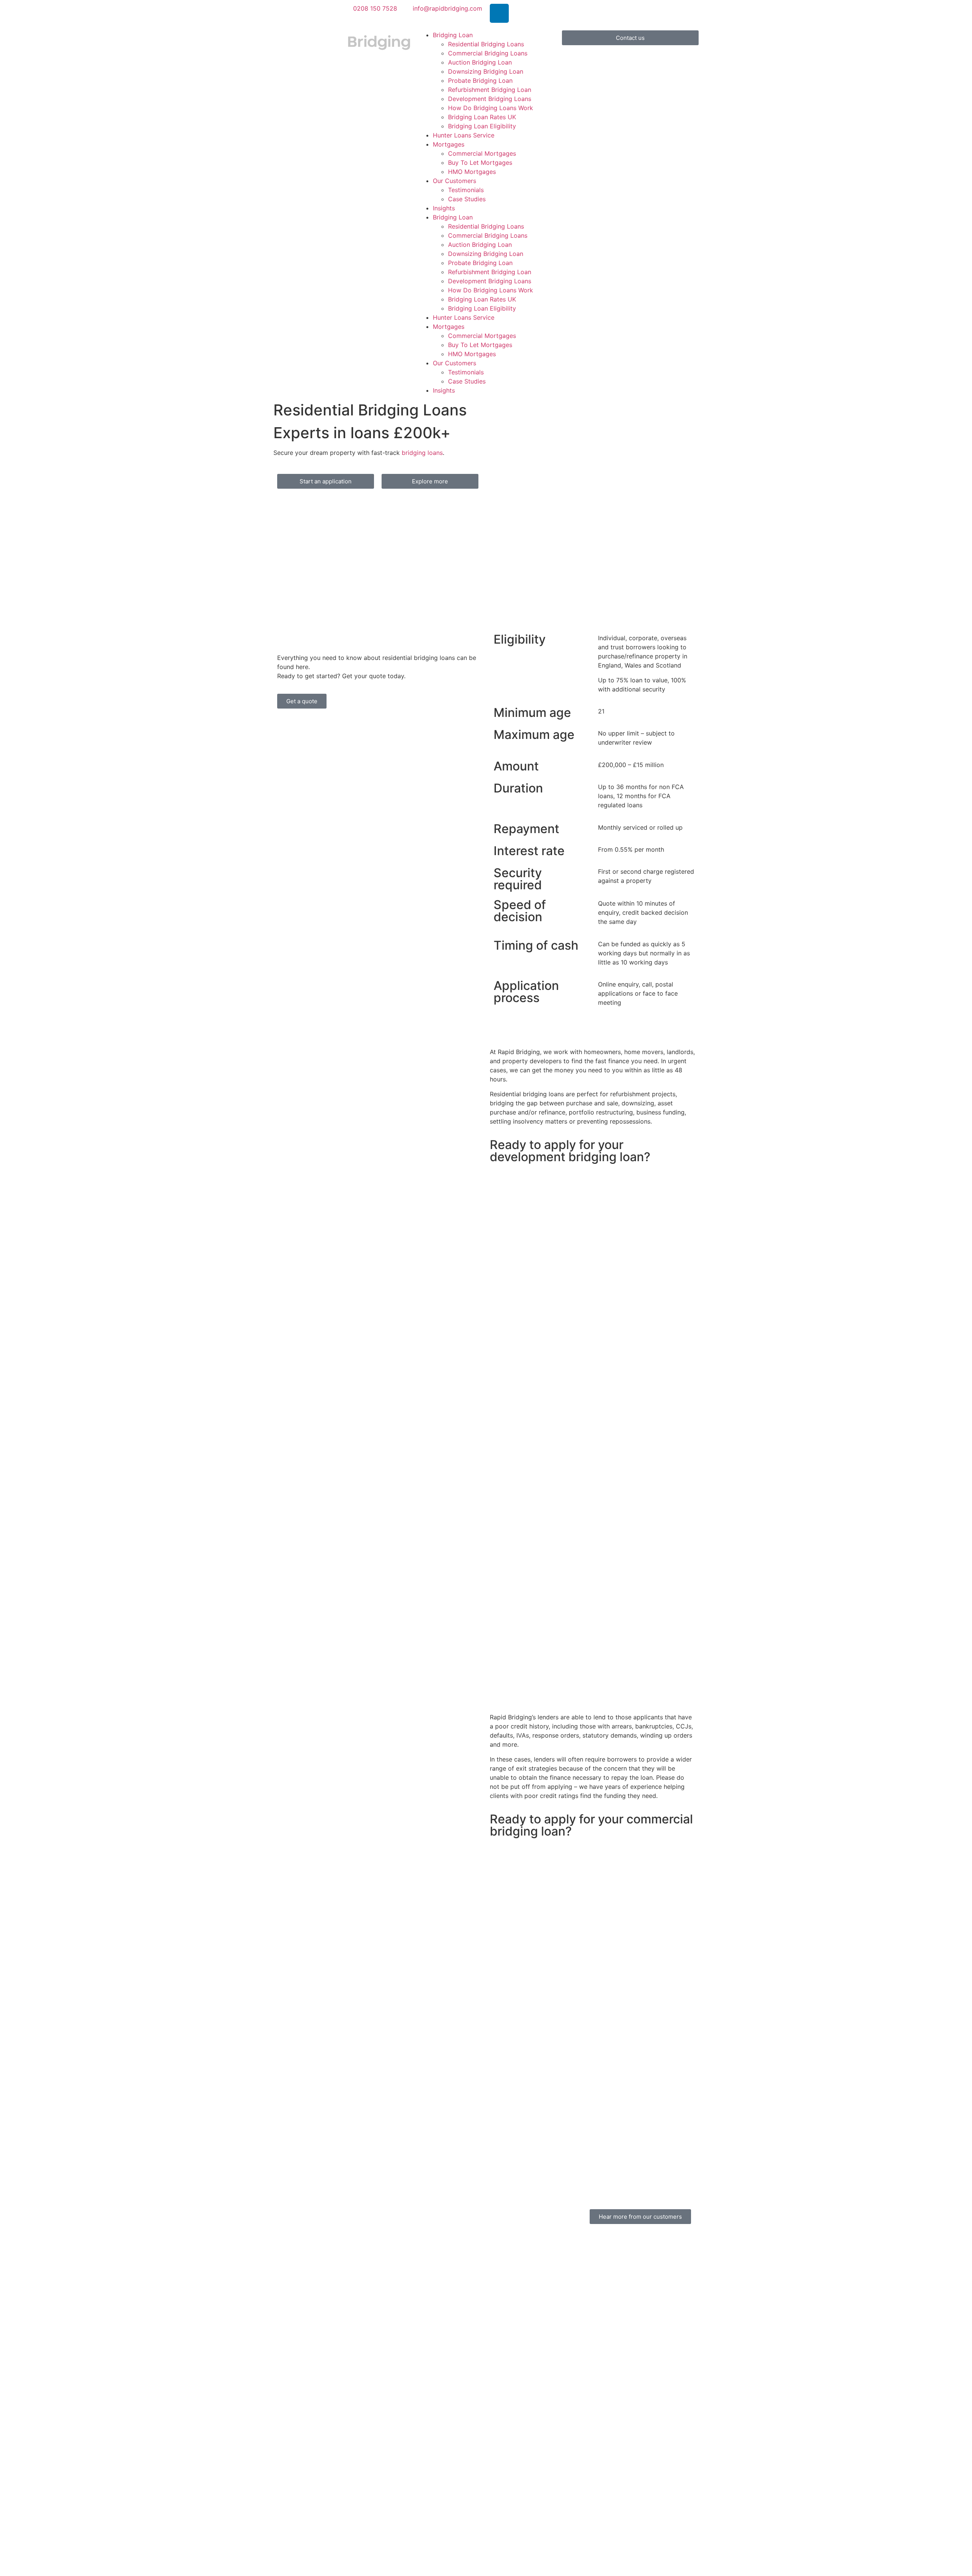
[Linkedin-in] (499, 13)
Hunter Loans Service (464, 135)
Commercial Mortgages (482, 153)
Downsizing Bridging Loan (486, 71)
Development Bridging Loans (490, 99)
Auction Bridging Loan (480, 62)
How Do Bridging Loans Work (491, 108)
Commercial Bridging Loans (488, 53)
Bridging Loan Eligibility (482, 126)
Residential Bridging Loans (486, 44)
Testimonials (466, 190)
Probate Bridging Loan (480, 80)
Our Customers (454, 181)
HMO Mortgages (472, 172)
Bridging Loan (453, 35)
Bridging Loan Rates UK (482, 117)
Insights (444, 208)
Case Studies (467, 199)
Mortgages (449, 144)
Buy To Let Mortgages (480, 163)
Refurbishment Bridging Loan (490, 90)
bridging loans (422, 453)
